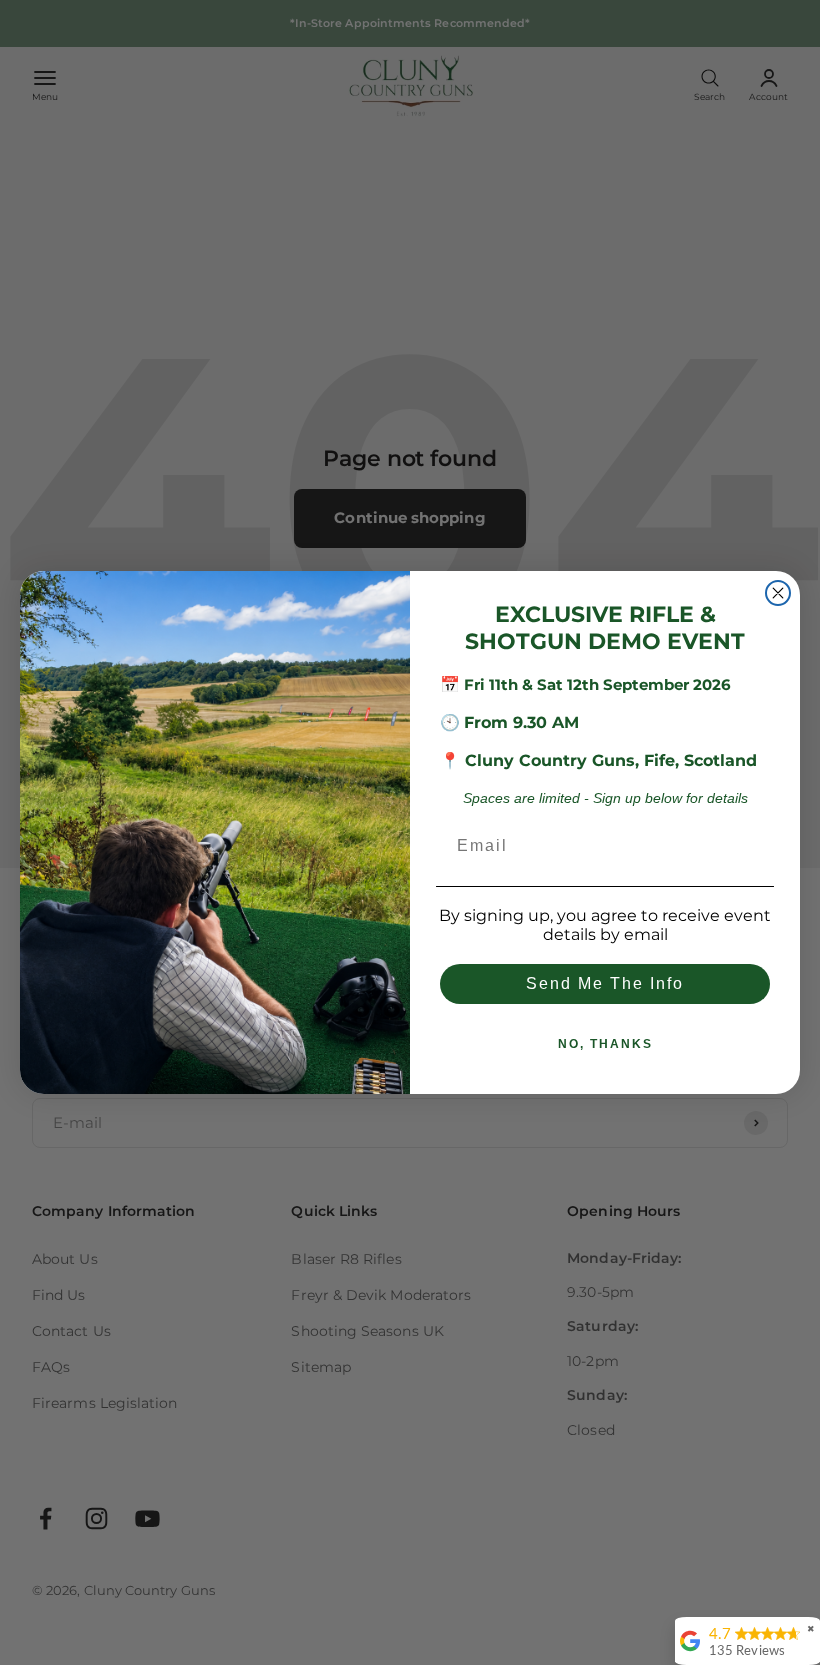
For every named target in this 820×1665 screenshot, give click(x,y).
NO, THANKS (605, 1044)
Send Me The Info (605, 983)
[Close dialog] (778, 593)
